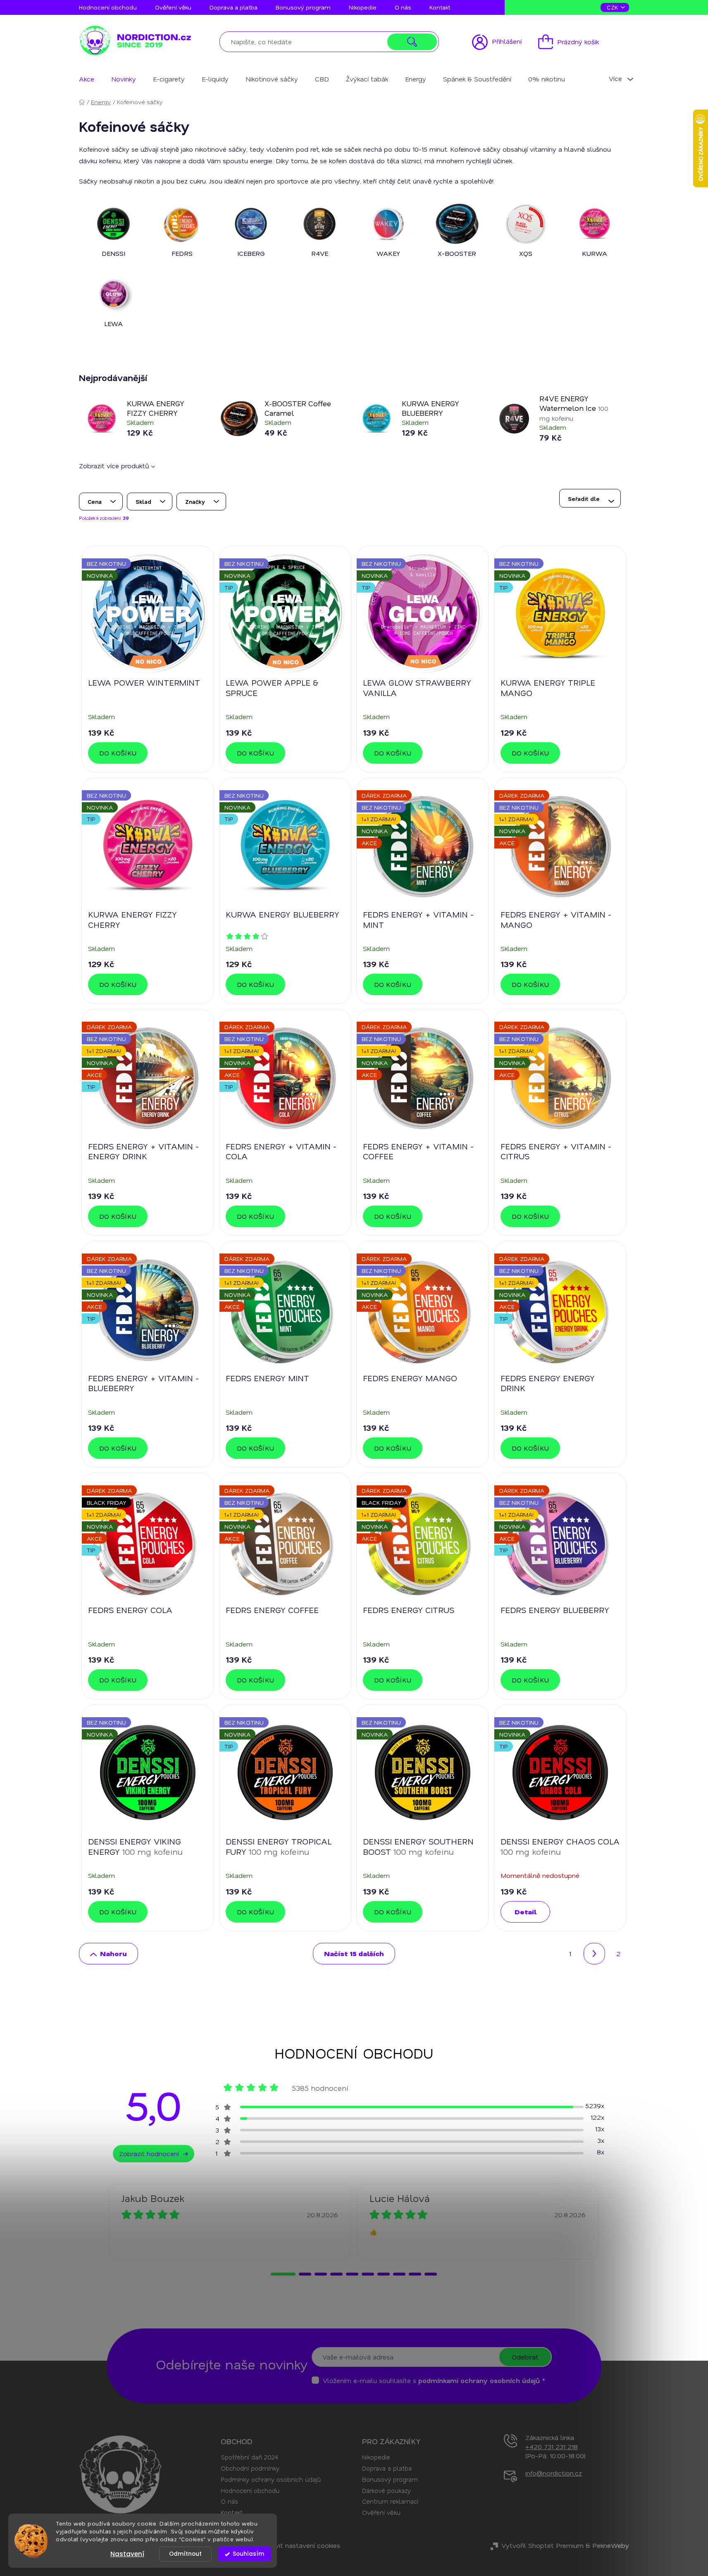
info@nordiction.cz (554, 2473)
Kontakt (440, 7)
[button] (283, 2274)
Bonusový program (303, 7)
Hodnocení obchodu (108, 7)
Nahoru (113, 1953)
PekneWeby (611, 2545)
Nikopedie (363, 7)
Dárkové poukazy (386, 2490)
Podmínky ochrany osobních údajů (271, 2479)
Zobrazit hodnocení (149, 2153)
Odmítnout (185, 2554)
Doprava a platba (234, 7)
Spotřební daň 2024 (249, 2457)
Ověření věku (173, 7)
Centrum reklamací (390, 2501)
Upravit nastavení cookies (300, 2545)
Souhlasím (248, 2554)
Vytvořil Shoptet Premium (542, 2545)
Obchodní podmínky (250, 2468)
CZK (613, 7)
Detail (526, 1912)
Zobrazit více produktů (115, 466)
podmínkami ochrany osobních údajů (479, 2380)
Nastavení (127, 2554)
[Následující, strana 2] (594, 1954)
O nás (403, 7)
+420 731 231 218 (552, 2446)
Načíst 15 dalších (354, 1953)
